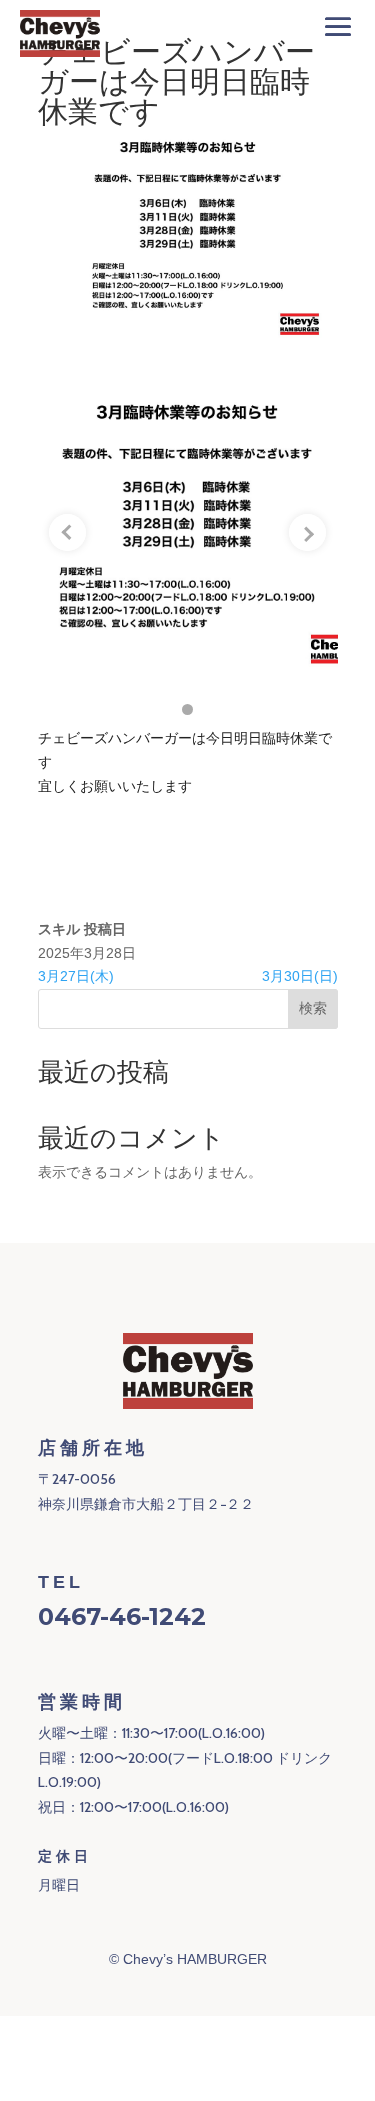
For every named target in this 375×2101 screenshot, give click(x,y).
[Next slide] (308, 533)
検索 (313, 1008)
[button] (187, 709)
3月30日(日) (300, 976)
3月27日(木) (76, 976)
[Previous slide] (68, 533)
